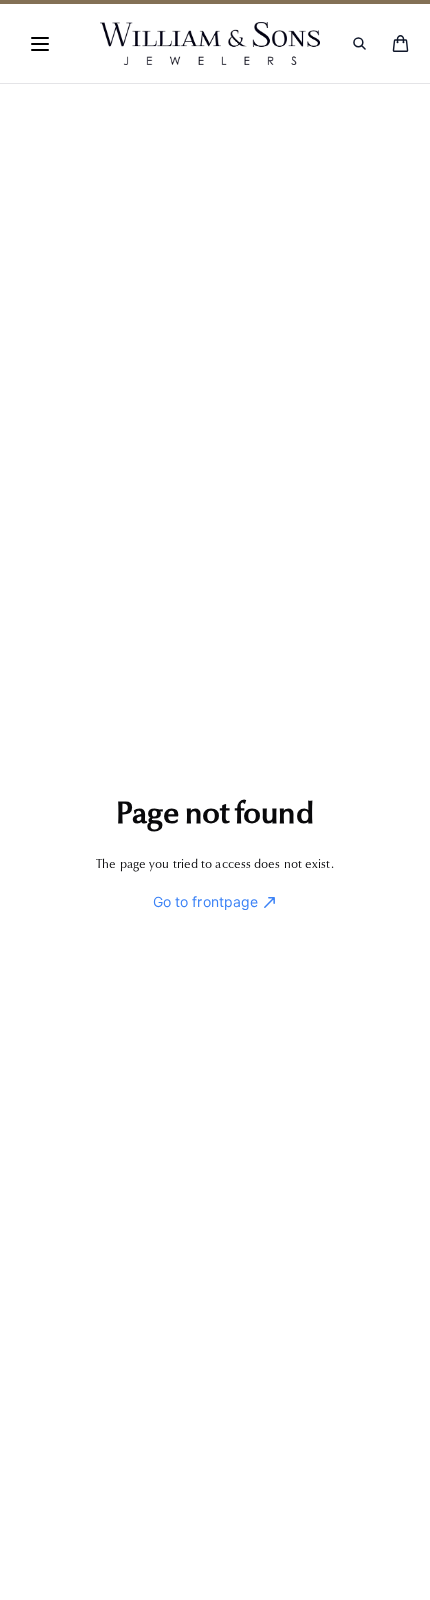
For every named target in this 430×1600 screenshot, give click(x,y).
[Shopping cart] (400, 43)
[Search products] (359, 43)
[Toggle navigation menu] (40, 44)
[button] (40, 44)
